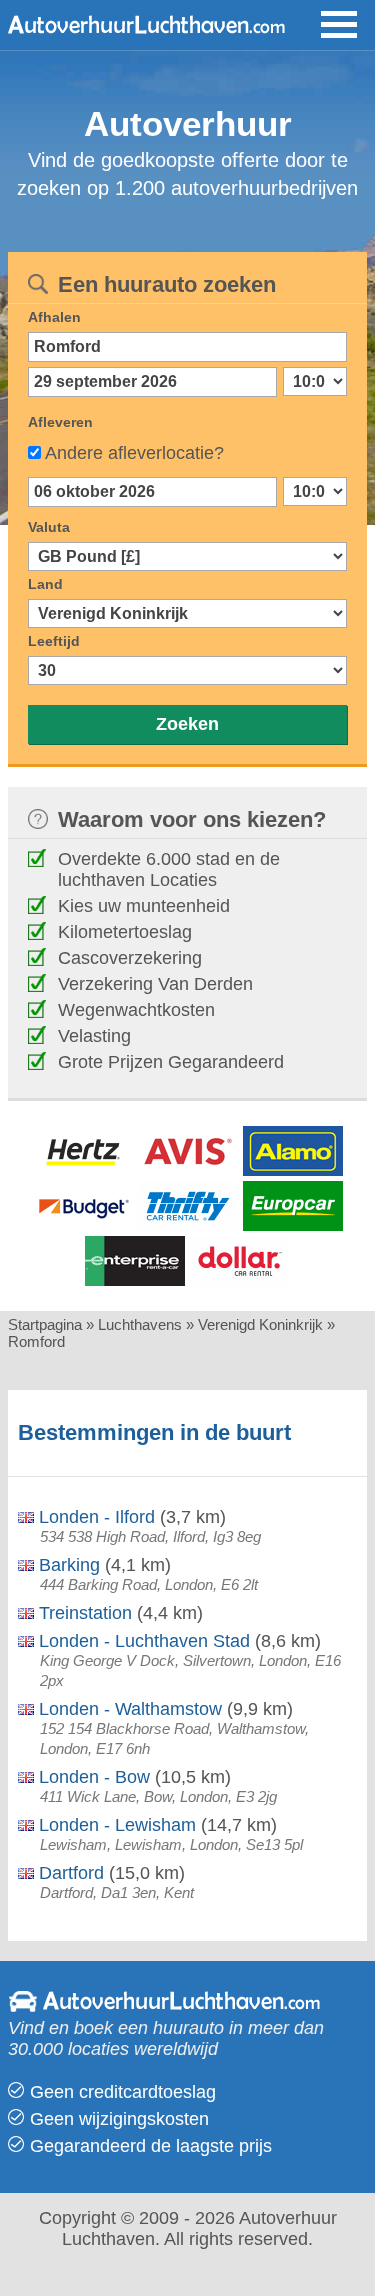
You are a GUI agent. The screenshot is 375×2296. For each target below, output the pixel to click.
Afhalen (54, 317)
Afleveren (60, 422)
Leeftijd (54, 641)
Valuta (49, 527)
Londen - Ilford (94, 1517)
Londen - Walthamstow (128, 1709)
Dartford (69, 1873)
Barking (67, 1565)
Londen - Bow (92, 1777)
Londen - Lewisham (115, 1825)
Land (45, 584)
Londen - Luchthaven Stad (142, 1641)
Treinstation (83, 1613)
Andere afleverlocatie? (134, 453)
